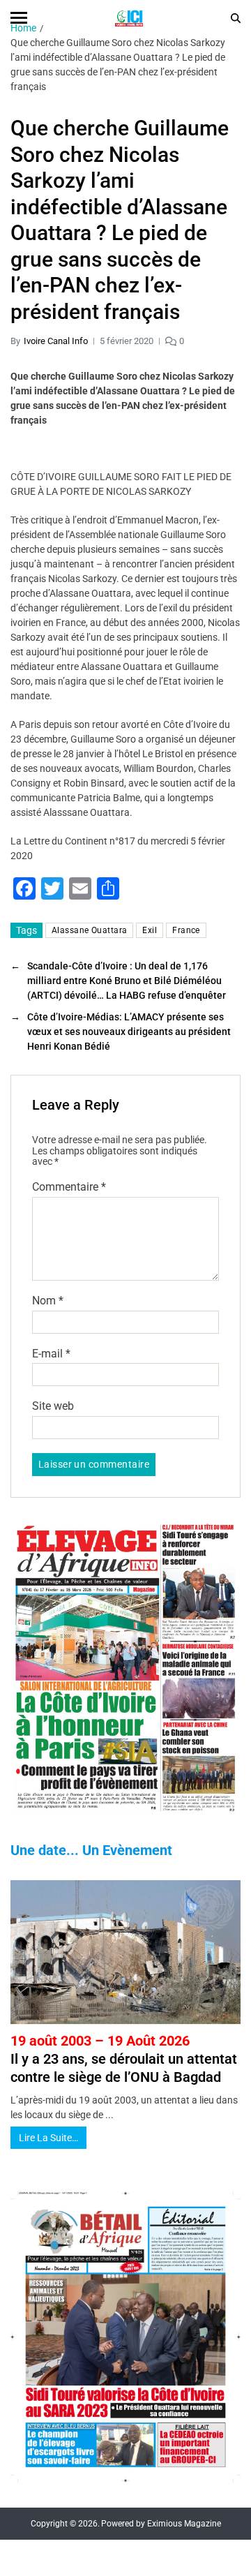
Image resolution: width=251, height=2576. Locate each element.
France (186, 930)
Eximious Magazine (184, 2524)
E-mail (51, 1354)
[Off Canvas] (19, 18)
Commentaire (69, 1187)
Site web (53, 1406)
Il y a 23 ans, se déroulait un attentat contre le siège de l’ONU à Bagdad (124, 2059)
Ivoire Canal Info (56, 341)
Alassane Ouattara (89, 930)
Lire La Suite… (48, 2138)
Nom (48, 1301)
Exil (150, 930)
